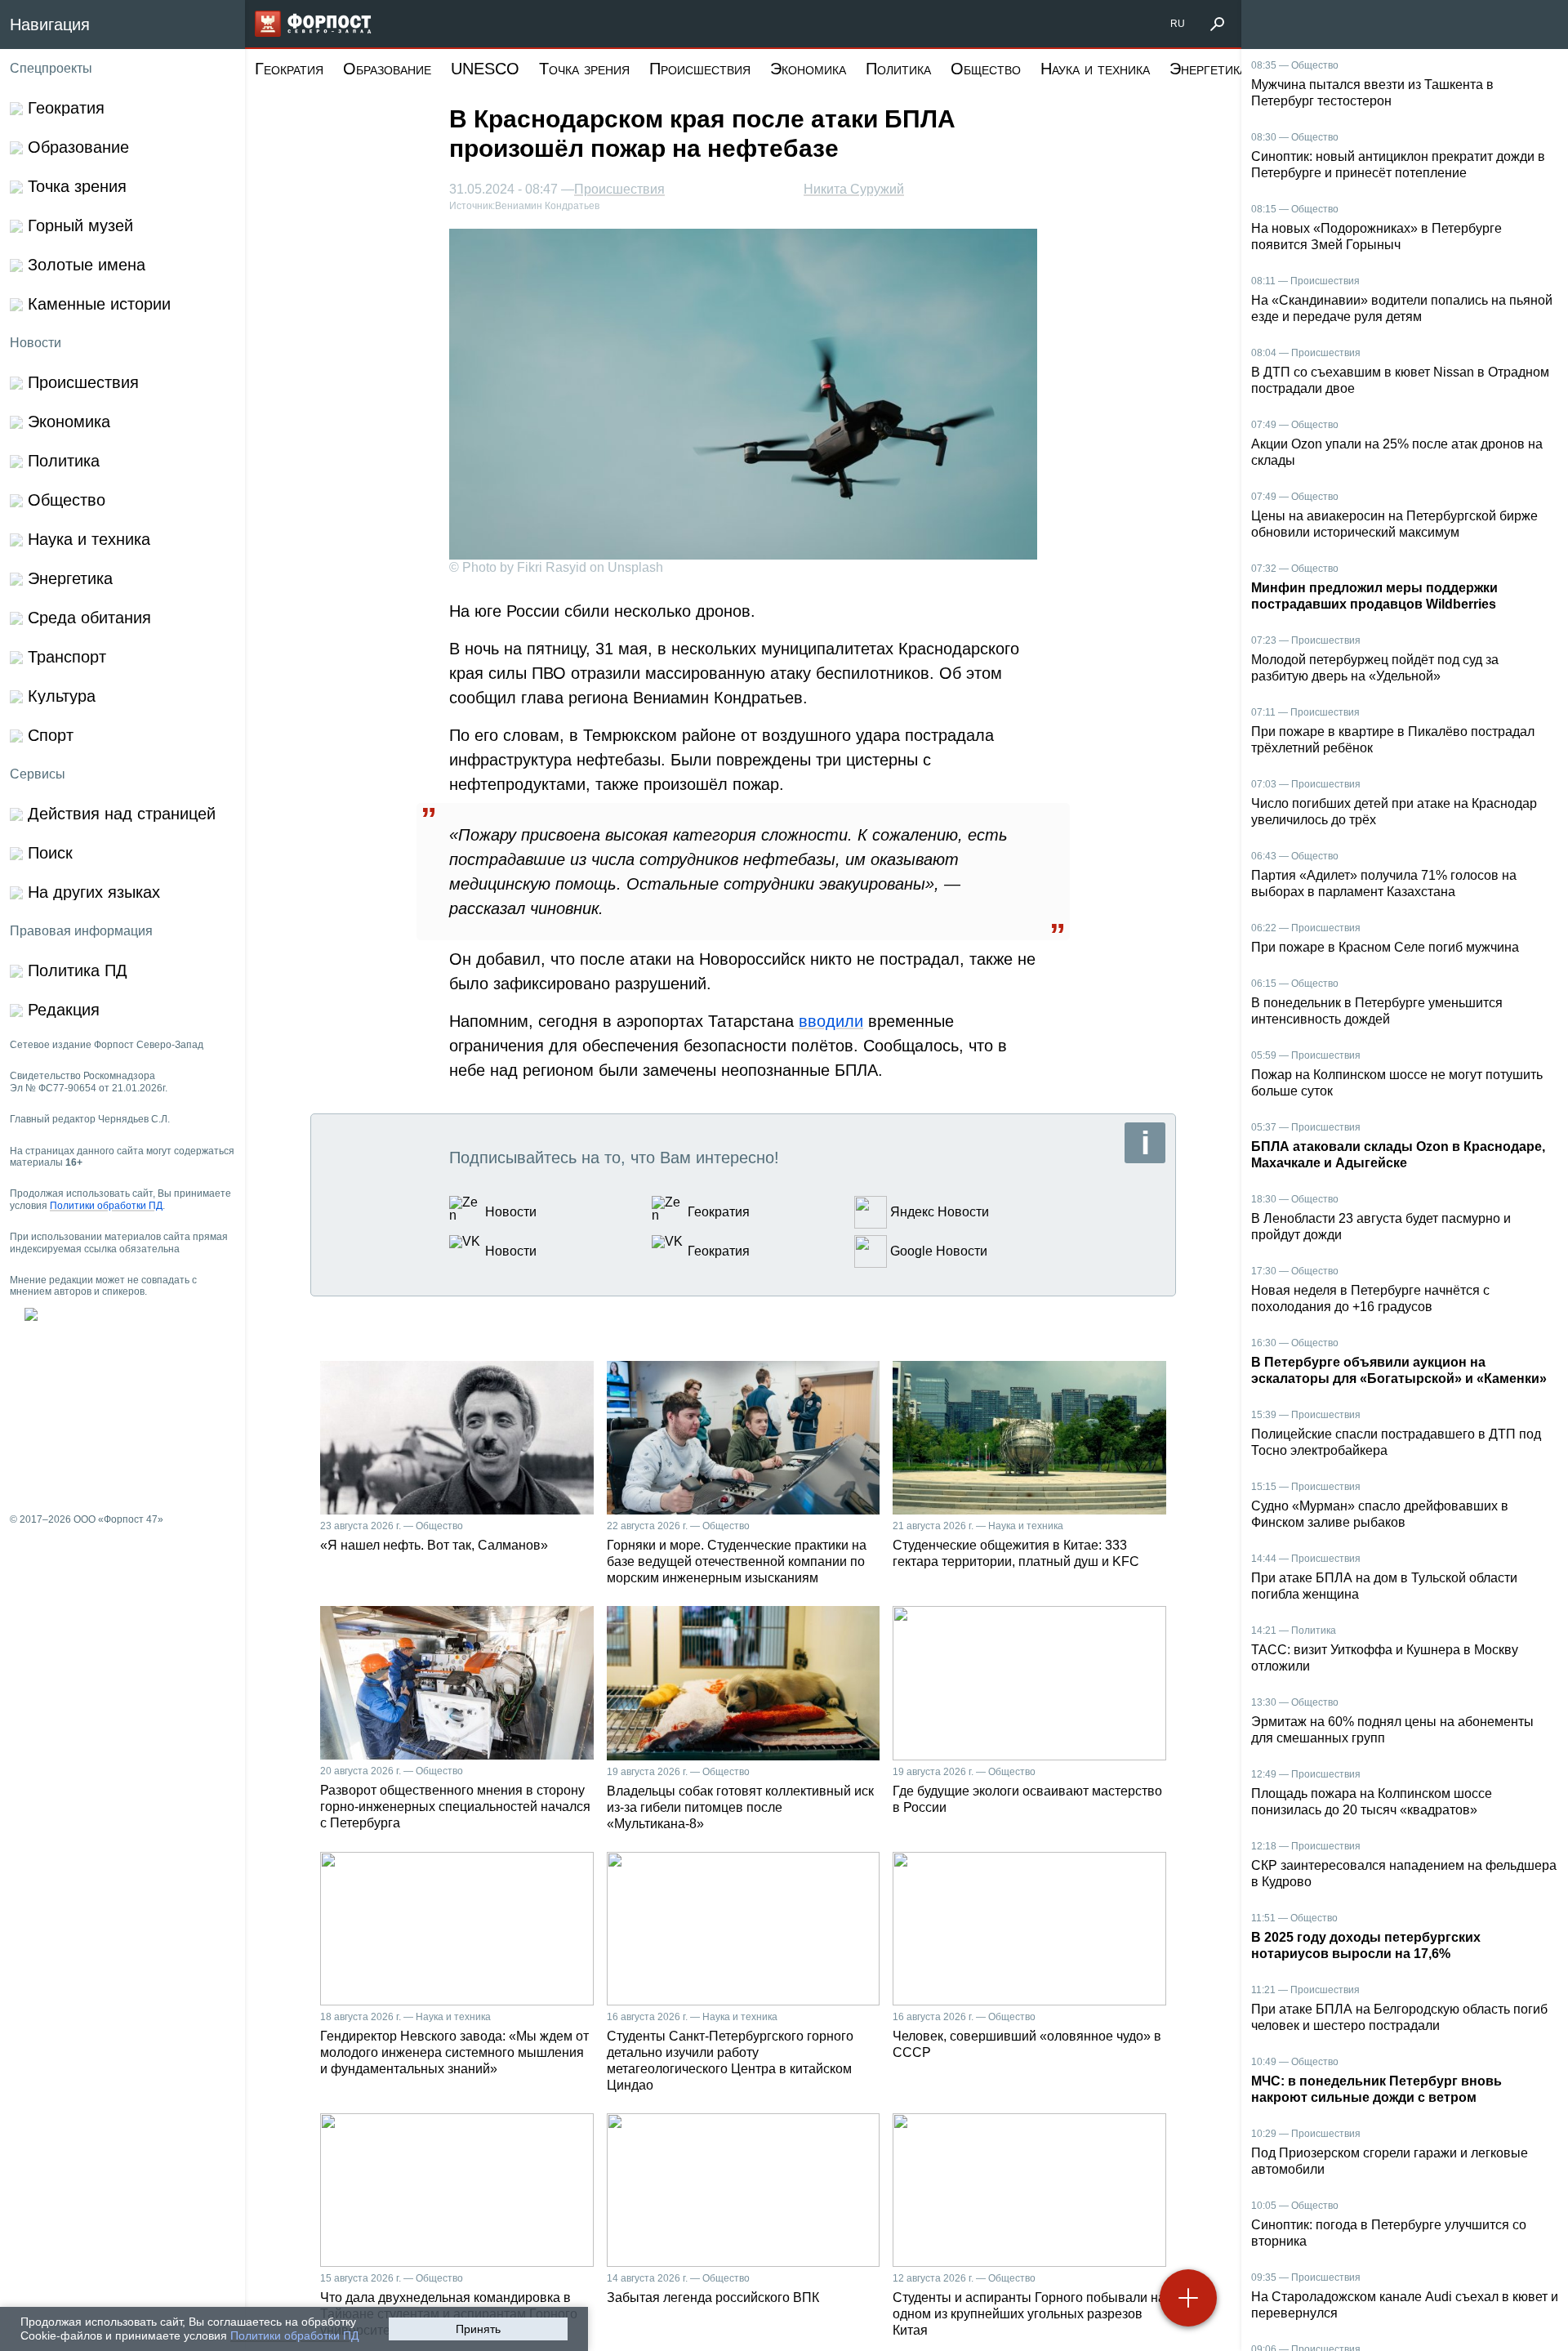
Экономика (808, 69)
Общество (986, 69)
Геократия (289, 69)
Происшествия (700, 69)
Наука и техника (1095, 69)
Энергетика (1208, 69)
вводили (831, 1021)
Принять (478, 2329)
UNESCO (485, 69)
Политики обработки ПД (294, 2335)
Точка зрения (584, 69)
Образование (387, 69)
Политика (898, 69)
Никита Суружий (854, 189)
